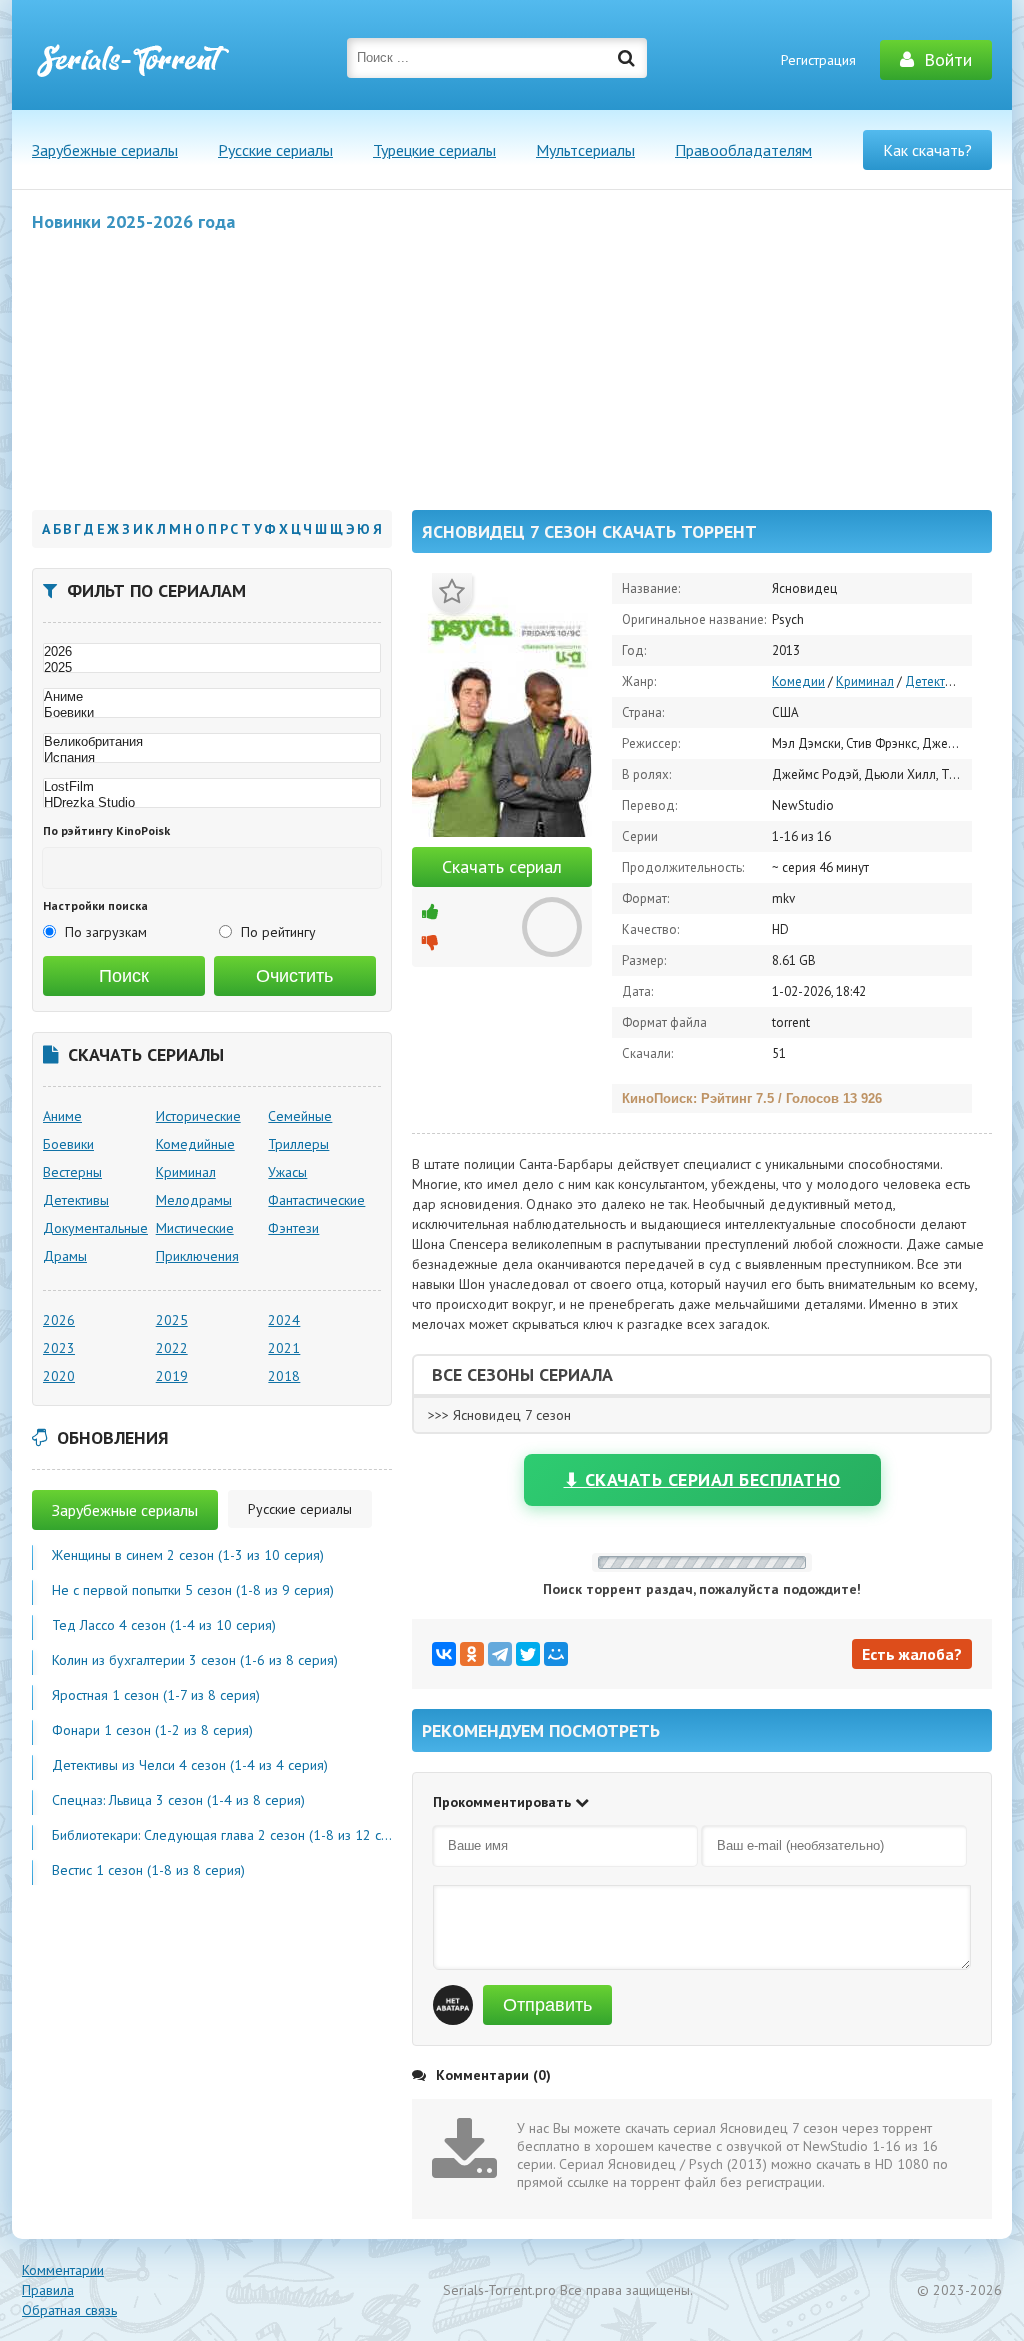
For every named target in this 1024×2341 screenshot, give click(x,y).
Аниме (62, 1116)
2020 (59, 1376)
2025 (172, 1320)
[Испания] (212, 758)
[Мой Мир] (556, 1654)
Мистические (195, 1228)
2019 (172, 1376)
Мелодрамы (194, 1200)
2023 (59, 1348)
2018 (284, 1376)
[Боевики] (212, 713)
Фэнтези (293, 1228)
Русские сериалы (275, 150)
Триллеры (298, 1144)
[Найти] (627, 58)
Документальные (95, 1228)
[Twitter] (528, 1654)
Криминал (865, 681)
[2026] (212, 652)
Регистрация (818, 60)
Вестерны (72, 1172)
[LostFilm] (212, 787)
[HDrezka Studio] (212, 803)
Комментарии (63, 2270)
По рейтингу (278, 932)
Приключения (197, 1256)
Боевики (68, 1144)
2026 (59, 1320)
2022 (172, 1348)
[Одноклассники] (472, 1654)
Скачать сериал (502, 866)
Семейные (300, 1116)
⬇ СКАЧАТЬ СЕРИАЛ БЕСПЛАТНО (702, 1479)
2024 (284, 1320)
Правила (48, 2290)
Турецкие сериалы (434, 150)
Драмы (65, 1256)
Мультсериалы (585, 150)
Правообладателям (743, 150)
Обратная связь (69, 2310)
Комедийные (195, 1144)
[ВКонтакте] (444, 1654)
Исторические (198, 1116)
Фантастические (316, 1200)
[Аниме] (212, 697)
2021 (284, 1348)
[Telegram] (500, 1654)
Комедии (798, 681)
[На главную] (132, 60)
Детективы (936, 681)
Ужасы (287, 1172)
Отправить (547, 2005)
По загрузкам (106, 932)
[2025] (212, 668)
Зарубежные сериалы (105, 150)
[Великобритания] (212, 742)
